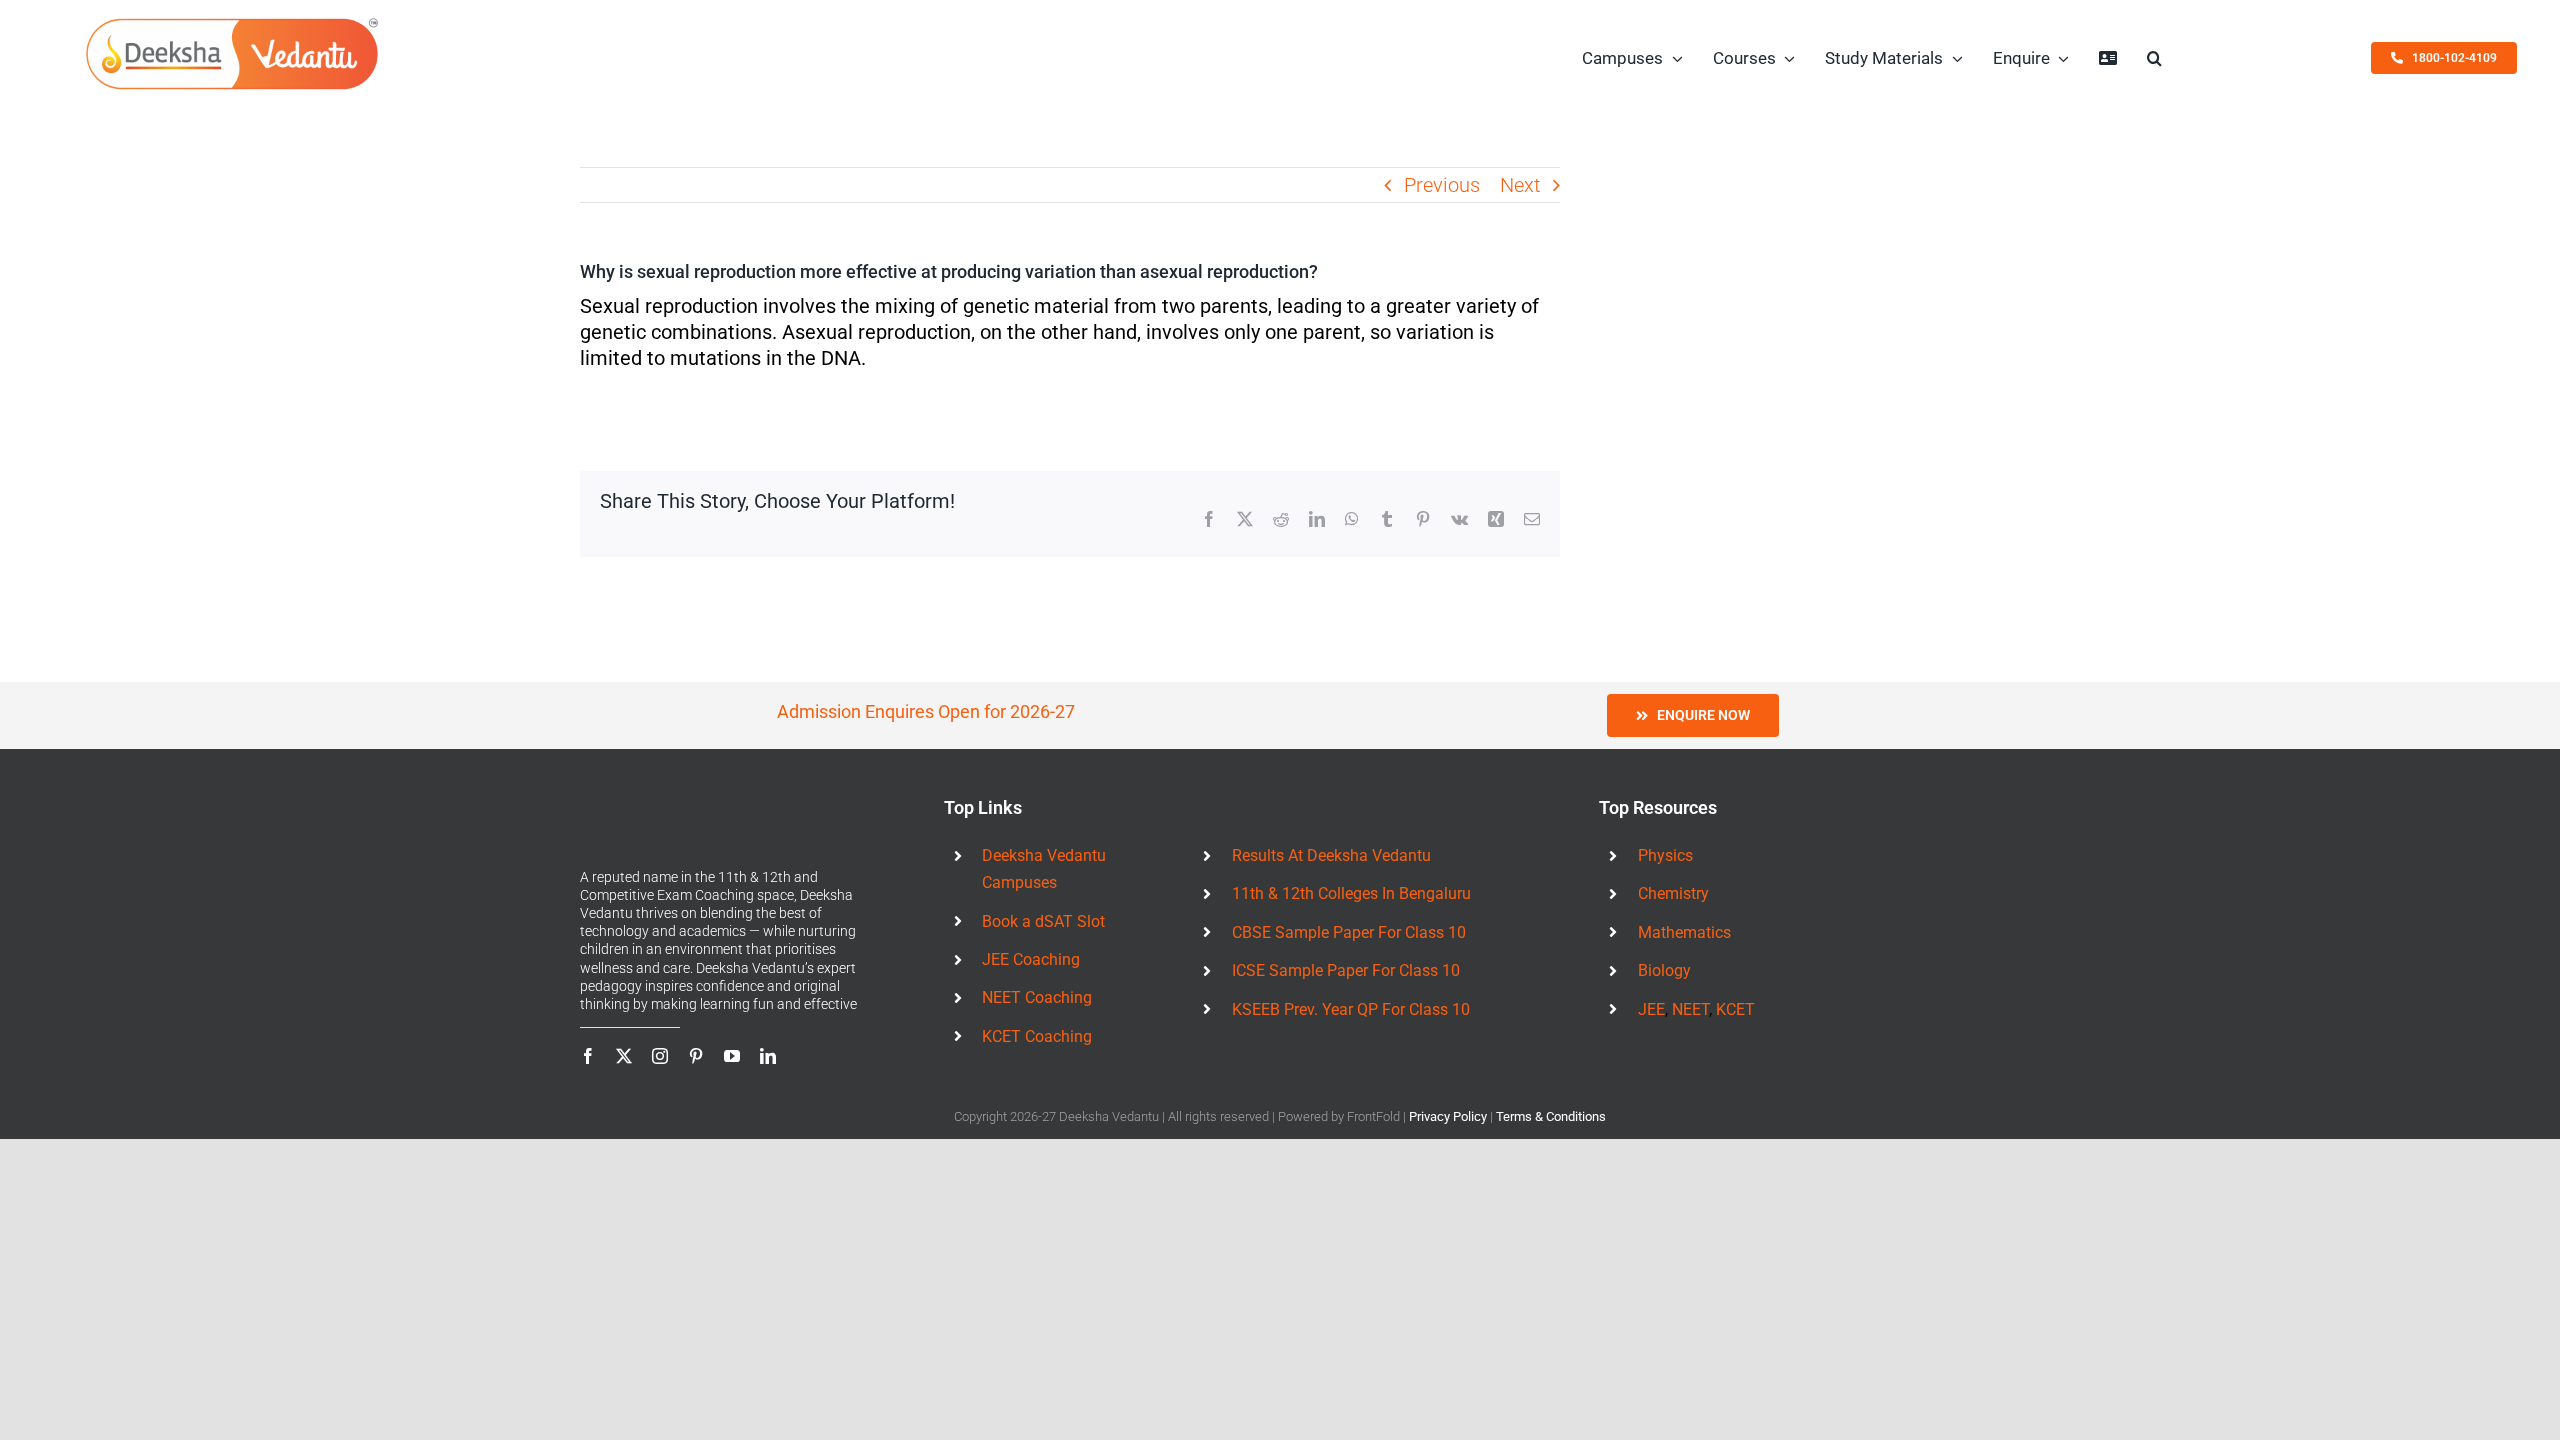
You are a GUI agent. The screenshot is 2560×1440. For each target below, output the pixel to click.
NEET (1690, 1009)
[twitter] (624, 1056)
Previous (1442, 185)
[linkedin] (768, 1056)
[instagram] (660, 1056)
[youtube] (732, 1056)
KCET (1735, 1009)
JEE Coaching (1031, 959)
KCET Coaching (1037, 1036)
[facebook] (588, 1056)
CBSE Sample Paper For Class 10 (1349, 932)
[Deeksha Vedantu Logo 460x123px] (232, 23)
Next (1520, 185)
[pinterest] (696, 1056)
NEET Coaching (1037, 997)
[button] (2154, 58)
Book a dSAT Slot (1043, 921)
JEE (1651, 1009)
